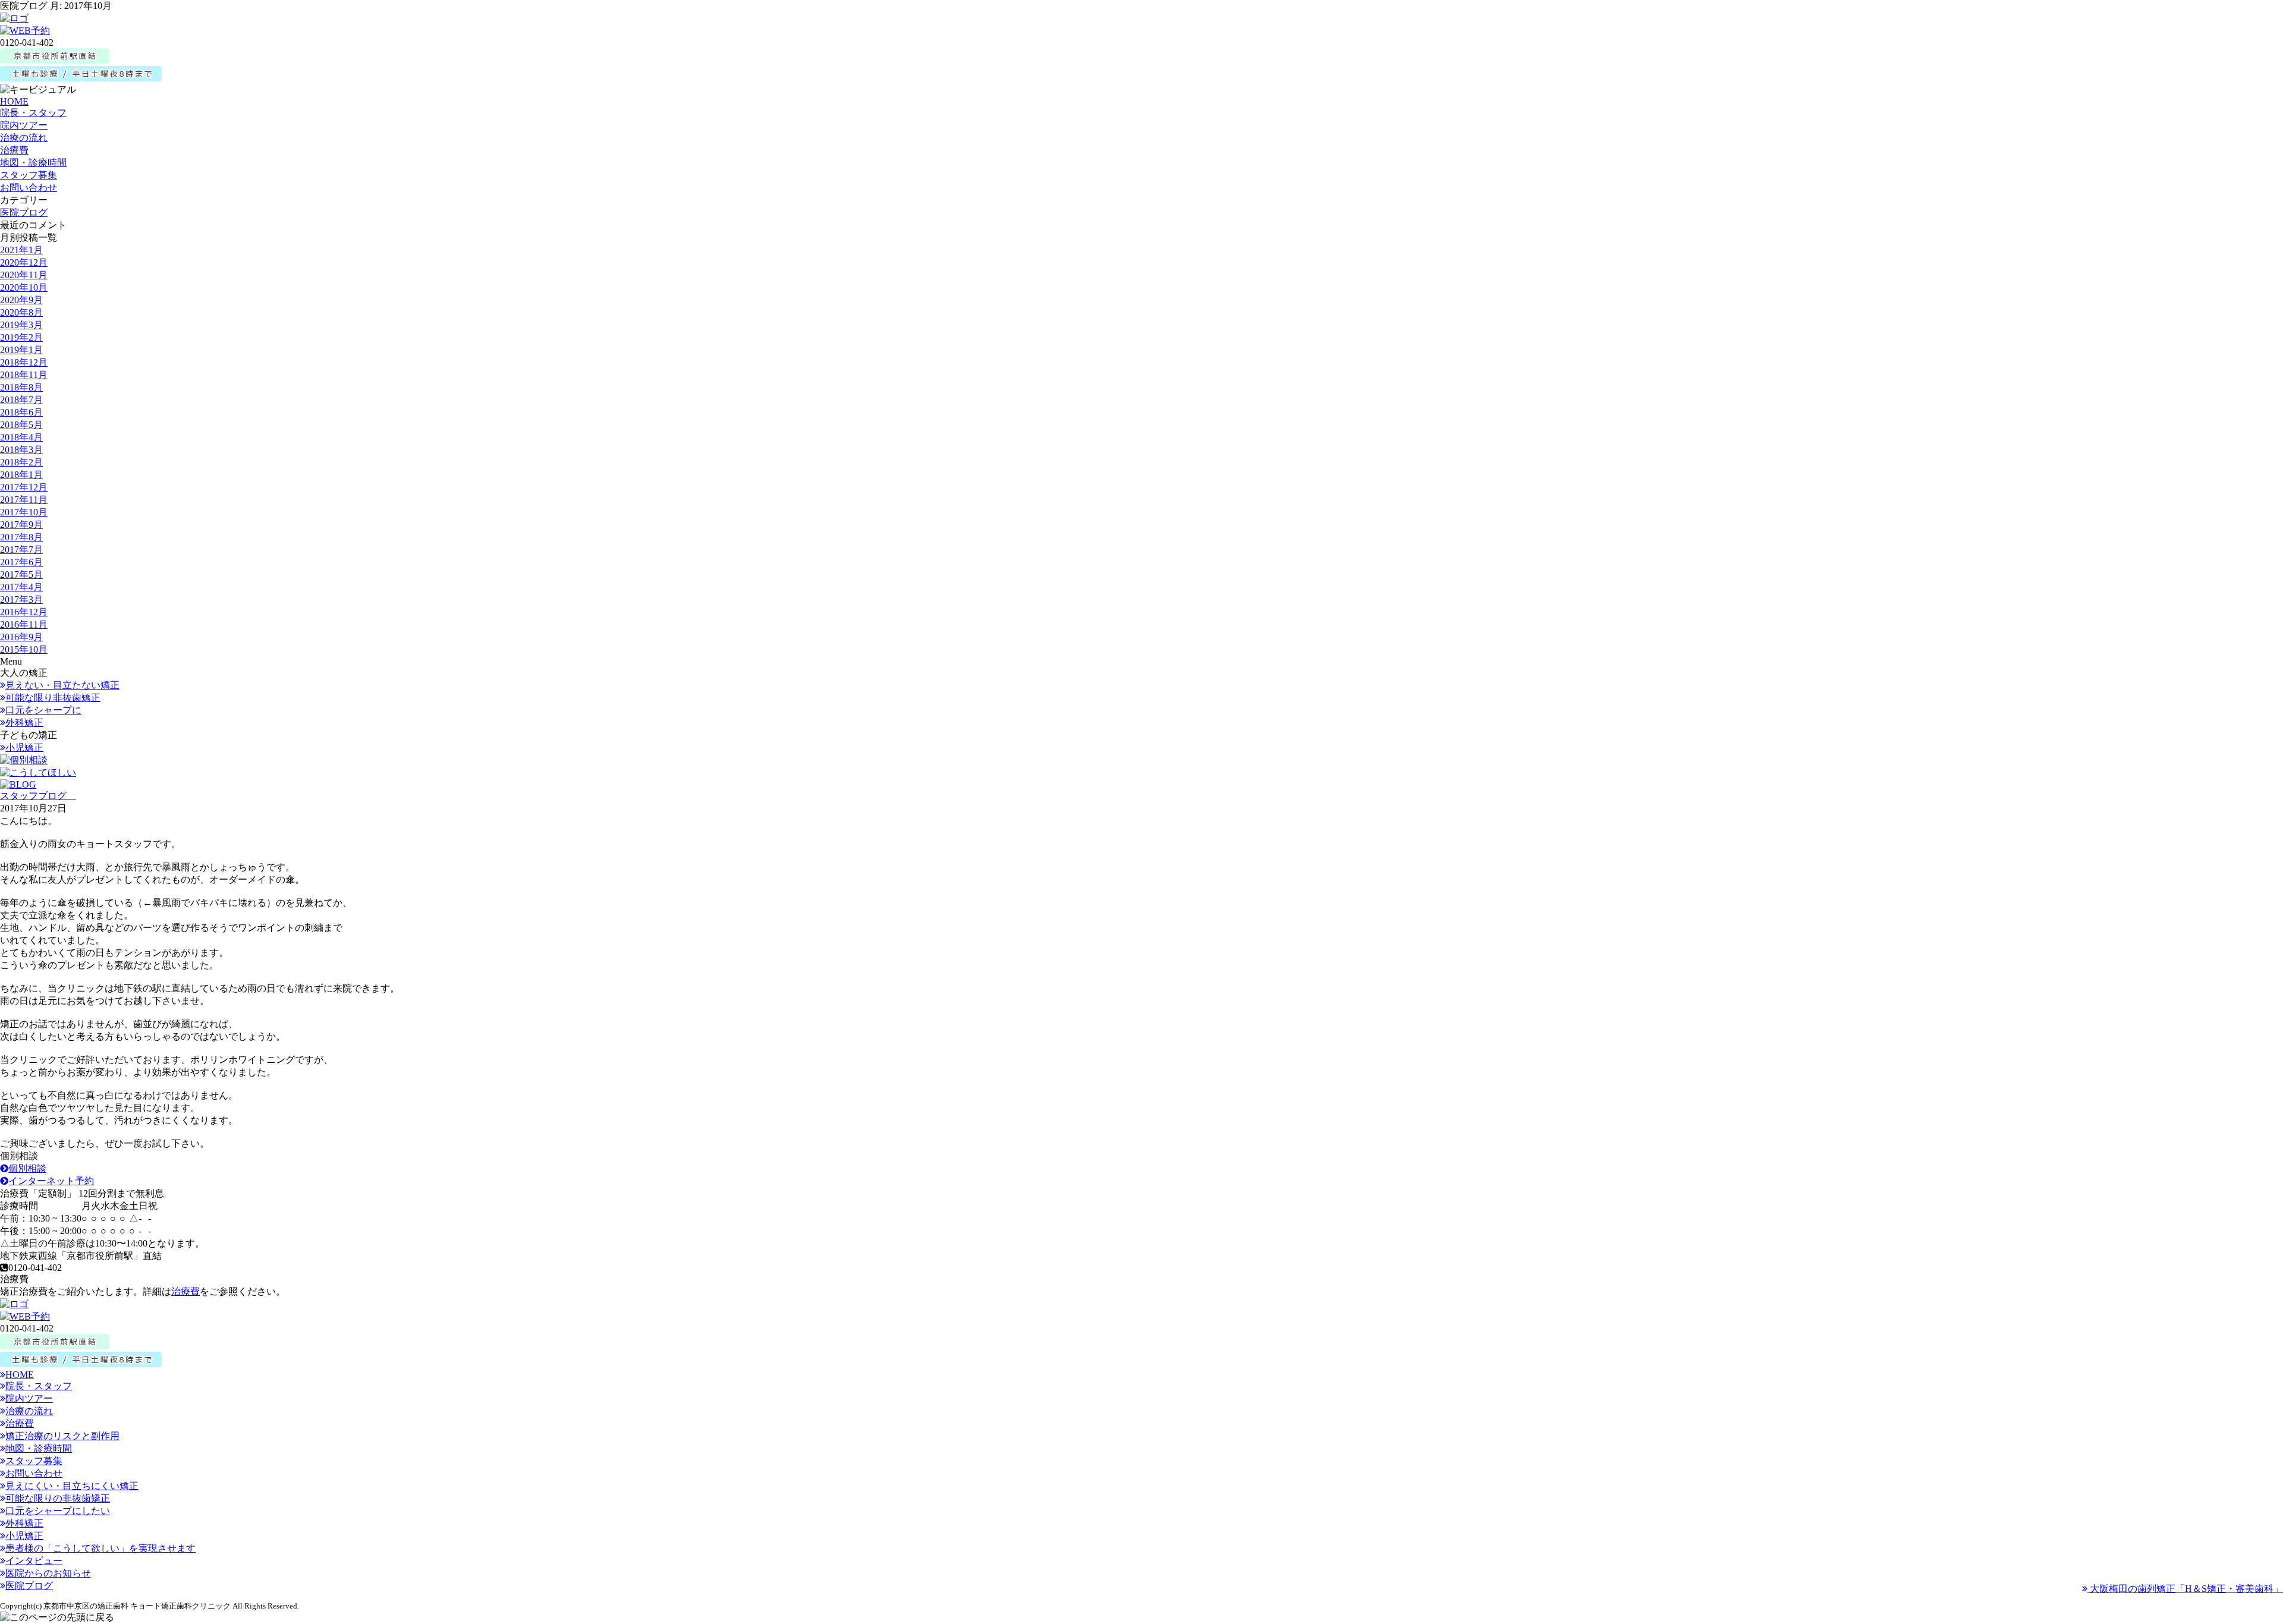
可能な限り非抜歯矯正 (53, 698)
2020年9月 (21, 300)
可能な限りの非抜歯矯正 (58, 1498)
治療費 (14, 150)
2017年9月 (21, 525)
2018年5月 (21, 425)
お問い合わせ (29, 188)
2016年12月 (24, 612)
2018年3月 (21, 450)
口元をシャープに (43, 710)
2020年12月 (24, 262)
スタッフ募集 (29, 175)
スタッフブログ (38, 796)
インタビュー (34, 1561)
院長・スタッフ (33, 113)
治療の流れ (24, 138)
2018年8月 (21, 387)
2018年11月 (24, 375)
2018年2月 (21, 462)
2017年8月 (21, 537)
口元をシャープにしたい (58, 1511)
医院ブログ (24, 213)
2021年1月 (21, 250)
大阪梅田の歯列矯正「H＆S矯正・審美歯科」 (2185, 1589)
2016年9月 (21, 637)
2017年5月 (21, 575)
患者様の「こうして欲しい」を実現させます (100, 1548)
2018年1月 (21, 475)
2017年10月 (24, 512)
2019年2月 (21, 337)
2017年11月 (24, 500)
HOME (14, 101)
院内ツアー (24, 125)
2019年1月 (21, 350)
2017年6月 (21, 562)
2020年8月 (21, 312)
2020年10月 (24, 287)
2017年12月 (24, 487)
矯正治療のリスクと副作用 (62, 1436)
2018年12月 (24, 362)
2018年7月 (21, 400)
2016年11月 (24, 624)
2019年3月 (21, 325)
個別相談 (27, 1168)
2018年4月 (21, 437)
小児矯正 (24, 748)
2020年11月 (24, 275)
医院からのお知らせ (48, 1573)
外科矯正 (24, 723)
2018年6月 (21, 412)
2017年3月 (21, 599)
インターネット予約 (51, 1181)
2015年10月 (24, 649)
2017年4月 (21, 587)
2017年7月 (21, 550)
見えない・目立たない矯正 (62, 685)
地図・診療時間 (33, 163)
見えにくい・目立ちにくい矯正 (72, 1486)
